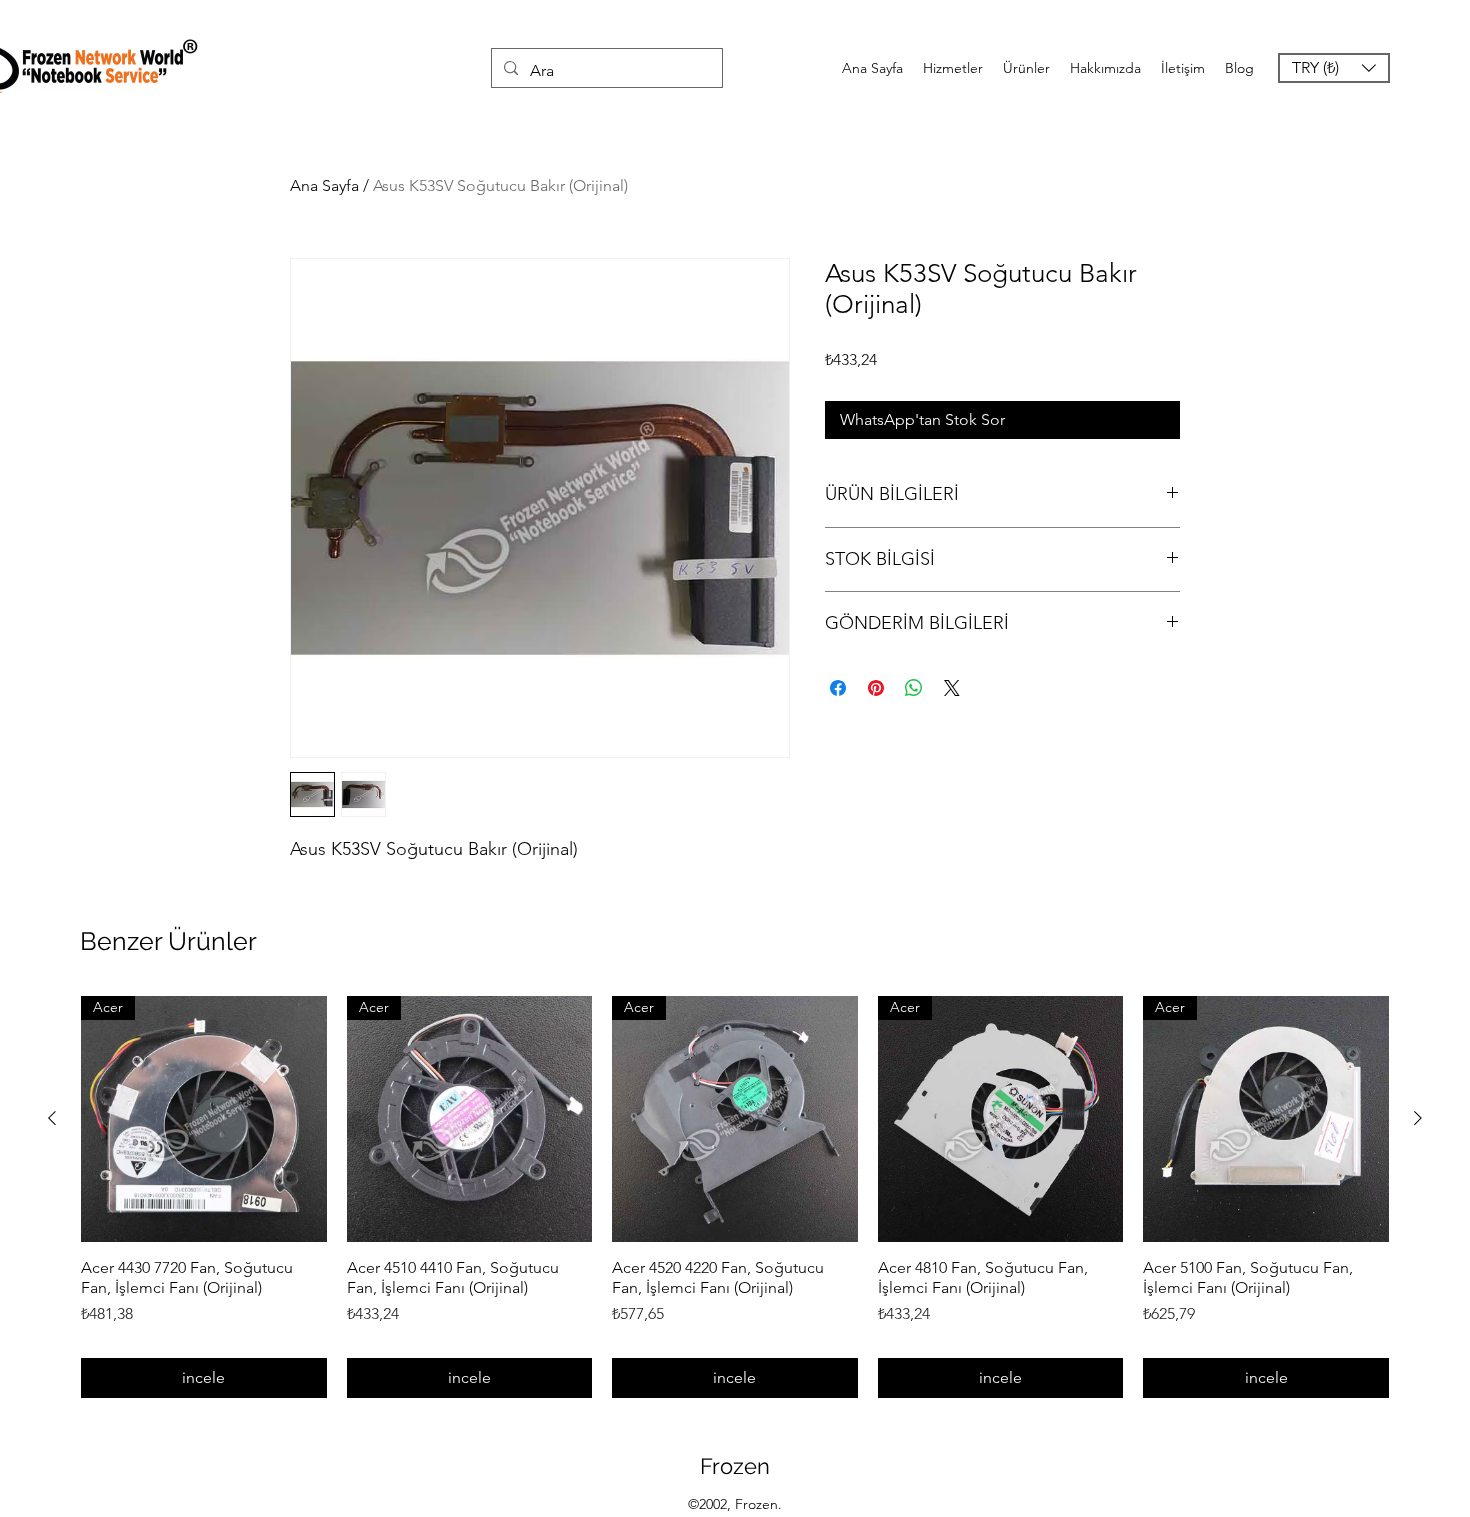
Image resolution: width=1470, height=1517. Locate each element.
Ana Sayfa (324, 185)
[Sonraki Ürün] (1418, 1118)
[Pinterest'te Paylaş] (876, 688)
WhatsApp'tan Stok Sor (922, 419)
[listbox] (1334, 68)
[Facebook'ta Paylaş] (838, 688)
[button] (1334, 68)
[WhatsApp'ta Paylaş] (914, 688)
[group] (735, 1197)
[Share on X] (952, 688)
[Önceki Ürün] (52, 1118)
